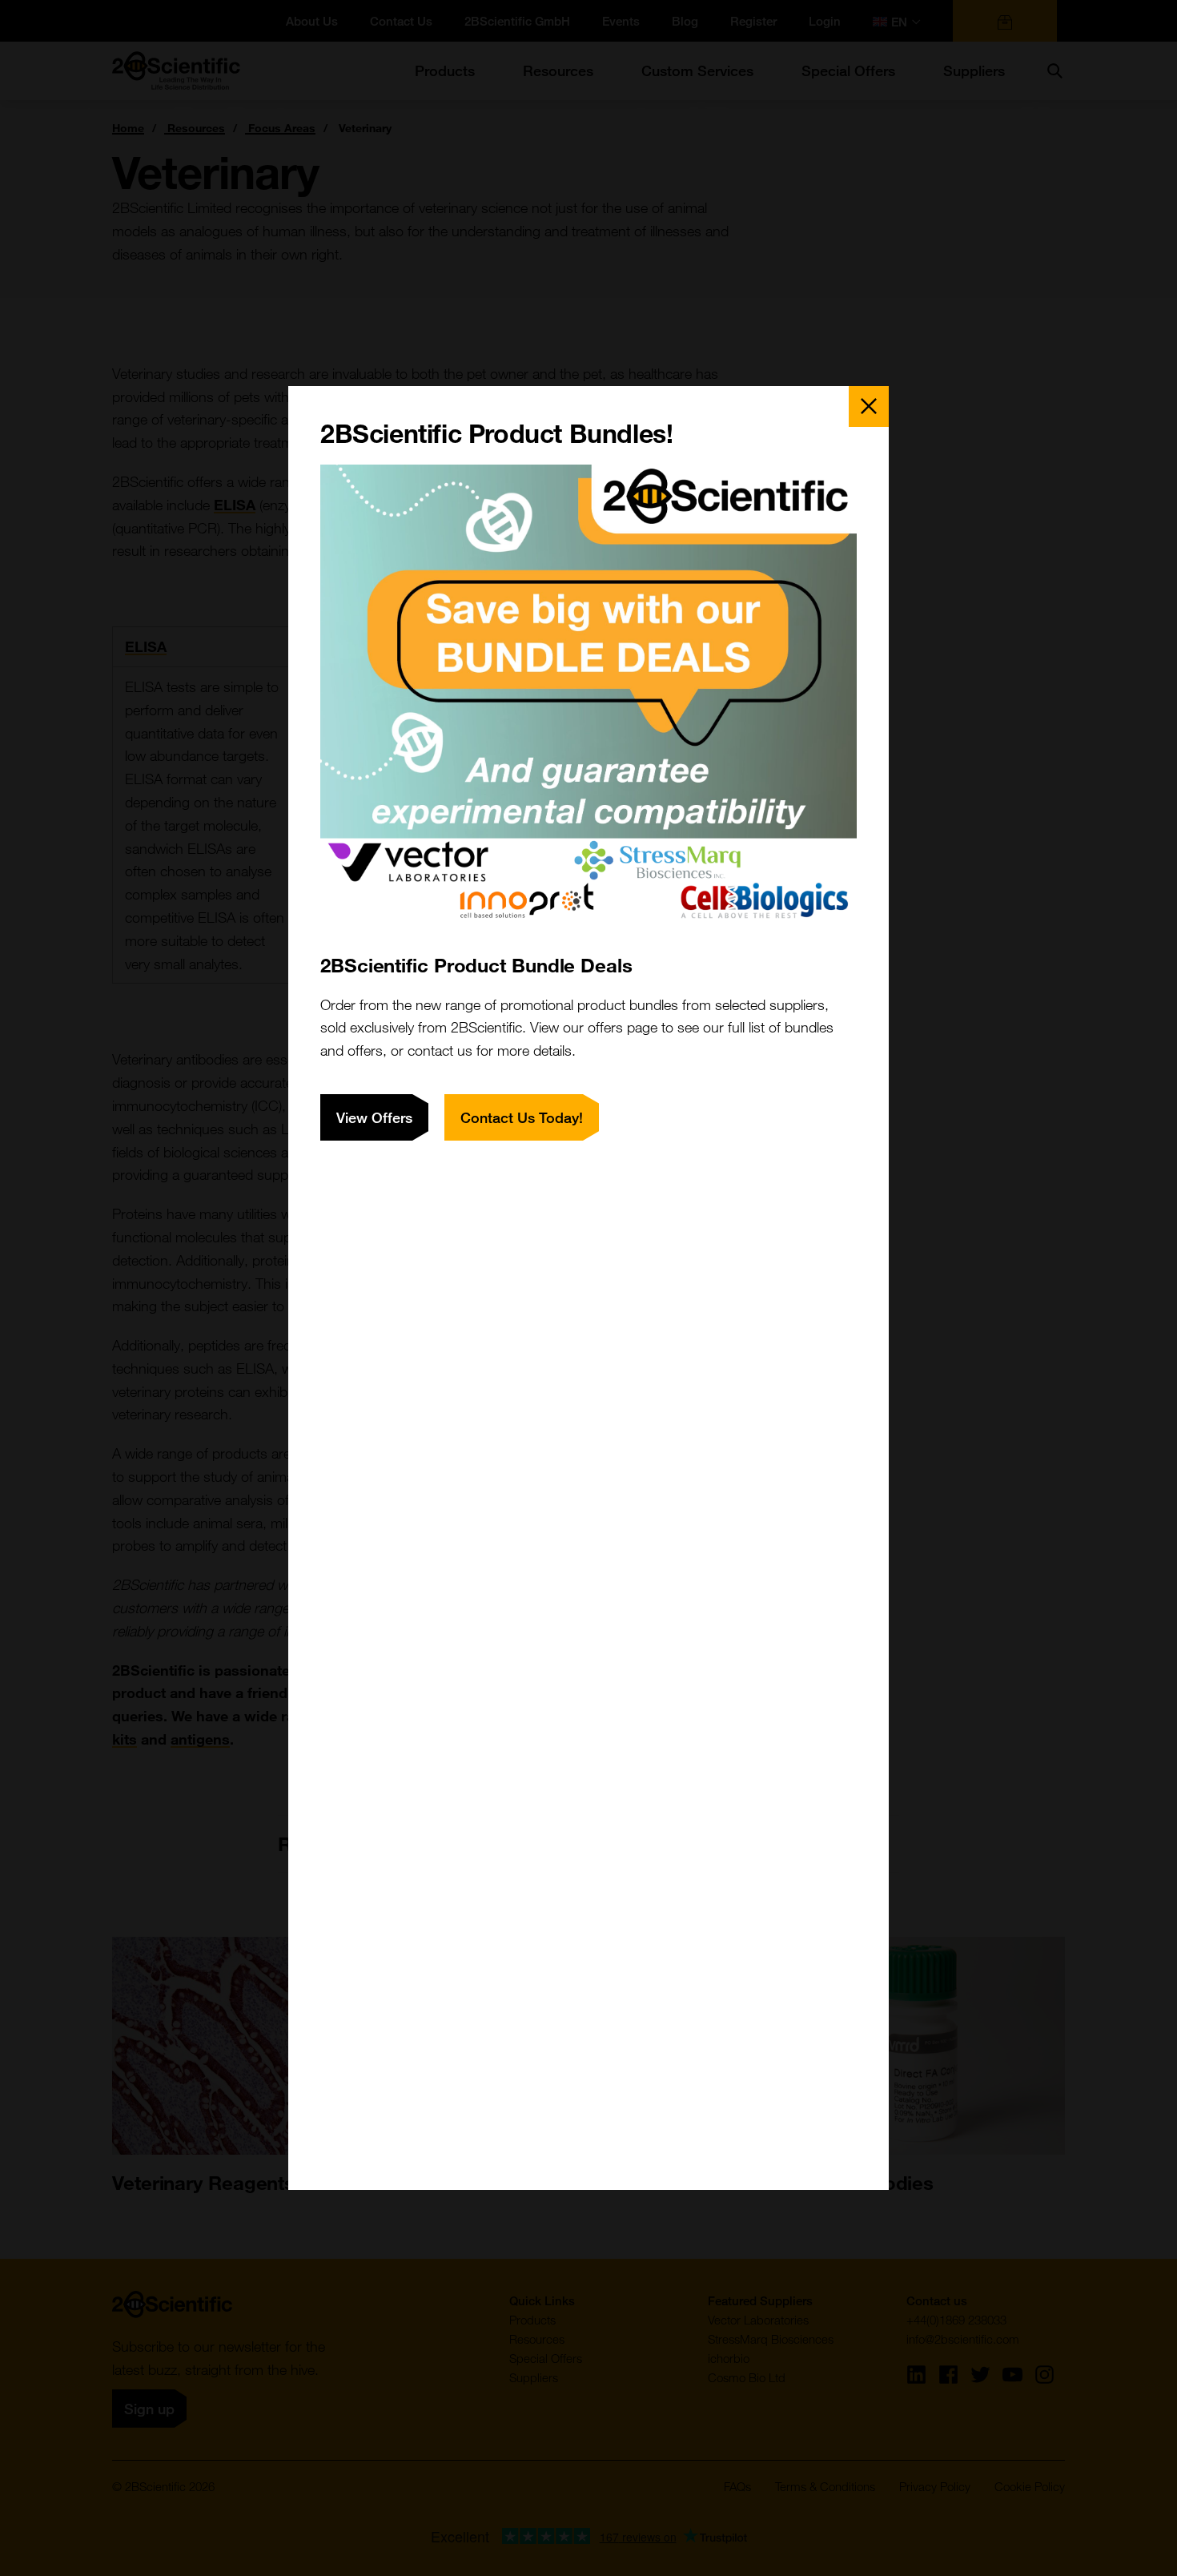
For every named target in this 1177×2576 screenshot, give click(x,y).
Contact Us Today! (522, 1117)
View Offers (374, 1117)
